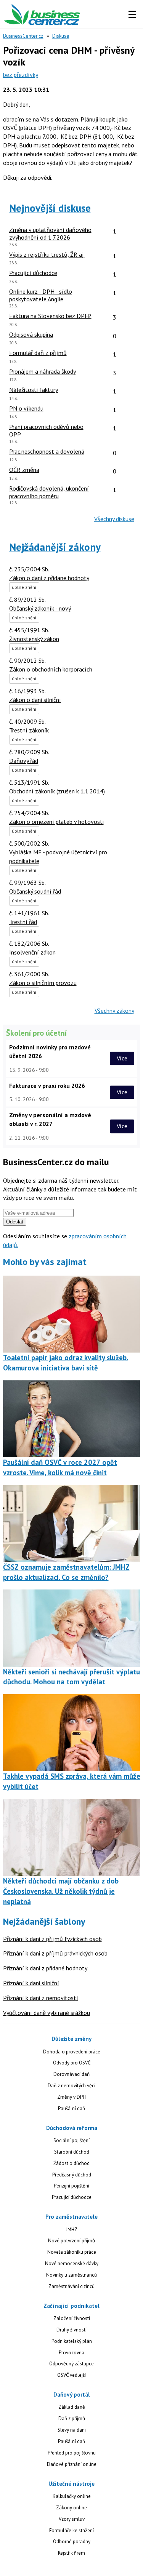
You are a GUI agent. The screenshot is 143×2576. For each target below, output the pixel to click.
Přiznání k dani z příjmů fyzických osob (52, 1939)
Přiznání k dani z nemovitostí (41, 1998)
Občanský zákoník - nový (40, 608)
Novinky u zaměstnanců (71, 2275)
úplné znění (24, 587)
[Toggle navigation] (132, 14)
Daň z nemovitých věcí (71, 2086)
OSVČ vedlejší (71, 2375)
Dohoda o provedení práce (72, 2052)
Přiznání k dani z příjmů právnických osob (55, 1953)
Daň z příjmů (72, 2418)
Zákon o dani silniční (35, 700)
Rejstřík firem (71, 2553)
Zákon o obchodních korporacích (51, 669)
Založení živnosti (72, 2318)
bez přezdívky (21, 75)
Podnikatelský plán (72, 2341)
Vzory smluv (72, 2519)
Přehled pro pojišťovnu (72, 2453)
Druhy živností (71, 2330)
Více (122, 1058)
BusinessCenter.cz (23, 36)
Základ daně (72, 2407)
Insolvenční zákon (32, 952)
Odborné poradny (72, 2542)
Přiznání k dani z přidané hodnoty (45, 1968)
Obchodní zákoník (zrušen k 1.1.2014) (57, 791)
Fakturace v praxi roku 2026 (47, 1086)
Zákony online (71, 2508)
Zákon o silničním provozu (43, 983)
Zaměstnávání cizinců (71, 2286)
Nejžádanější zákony (55, 547)
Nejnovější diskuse (50, 208)
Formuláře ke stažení (71, 2530)
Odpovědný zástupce (71, 2364)
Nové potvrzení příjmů (71, 2241)
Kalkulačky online (72, 2496)
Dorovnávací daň (71, 2074)
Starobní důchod (72, 2152)
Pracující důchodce (72, 2197)
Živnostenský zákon (34, 639)
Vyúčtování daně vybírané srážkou (47, 2013)
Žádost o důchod (71, 2163)
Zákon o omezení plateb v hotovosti (56, 822)
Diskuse (61, 36)
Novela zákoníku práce (72, 2252)
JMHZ (72, 2230)
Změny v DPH (71, 2097)
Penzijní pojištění (71, 2186)
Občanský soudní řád (35, 891)
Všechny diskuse (114, 519)
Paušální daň (71, 2108)
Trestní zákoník (29, 730)
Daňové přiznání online (72, 2464)
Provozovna (71, 2353)
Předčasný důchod (72, 2175)
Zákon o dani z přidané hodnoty (49, 578)
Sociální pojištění (71, 2140)
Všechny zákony (114, 1011)
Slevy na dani (72, 2430)
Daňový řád (24, 761)
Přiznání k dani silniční (31, 1983)
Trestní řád (23, 922)
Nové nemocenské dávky (72, 2263)
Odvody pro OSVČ (72, 2063)
